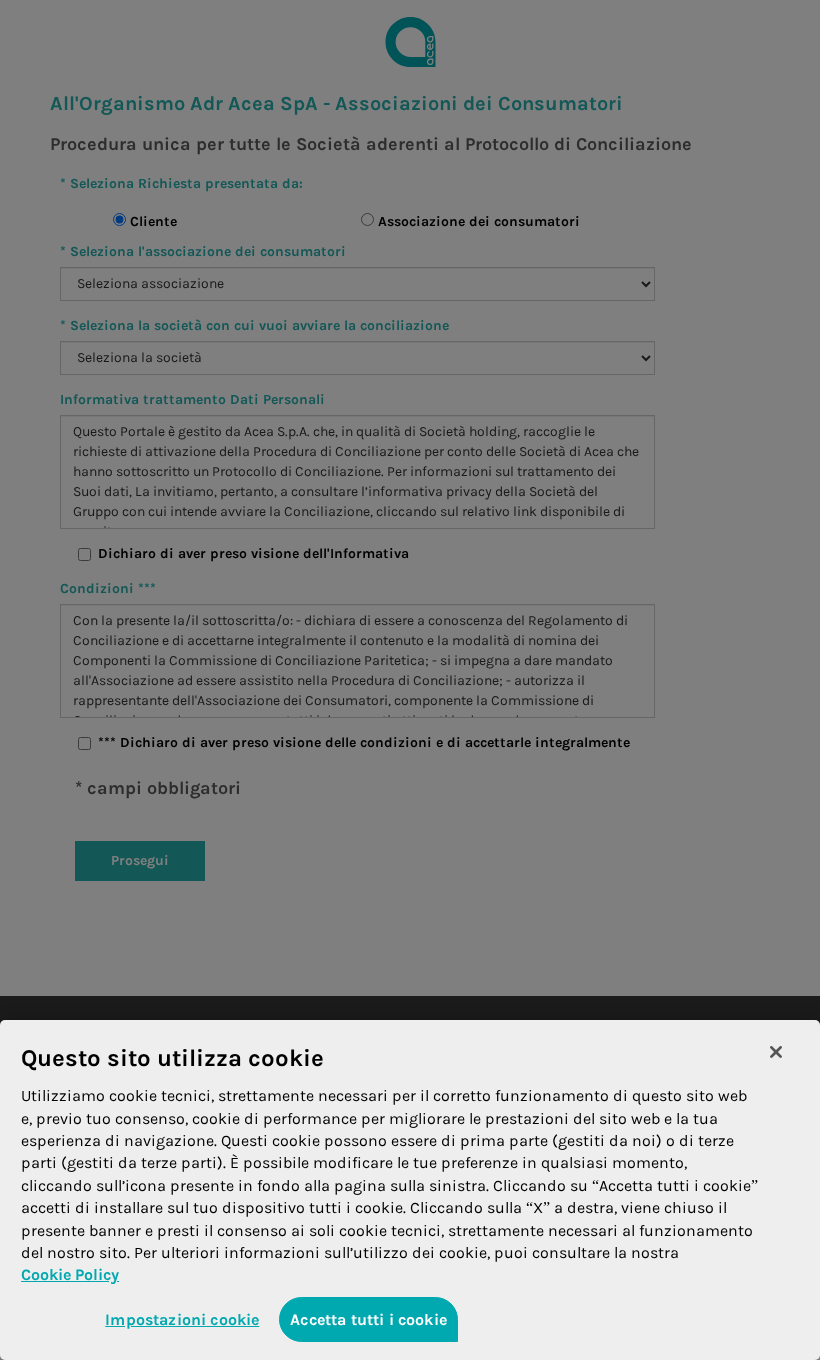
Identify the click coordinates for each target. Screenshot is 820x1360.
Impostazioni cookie (182, 1319)
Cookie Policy (70, 1274)
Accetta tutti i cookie (368, 1319)
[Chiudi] (776, 1052)
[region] (410, 1190)
